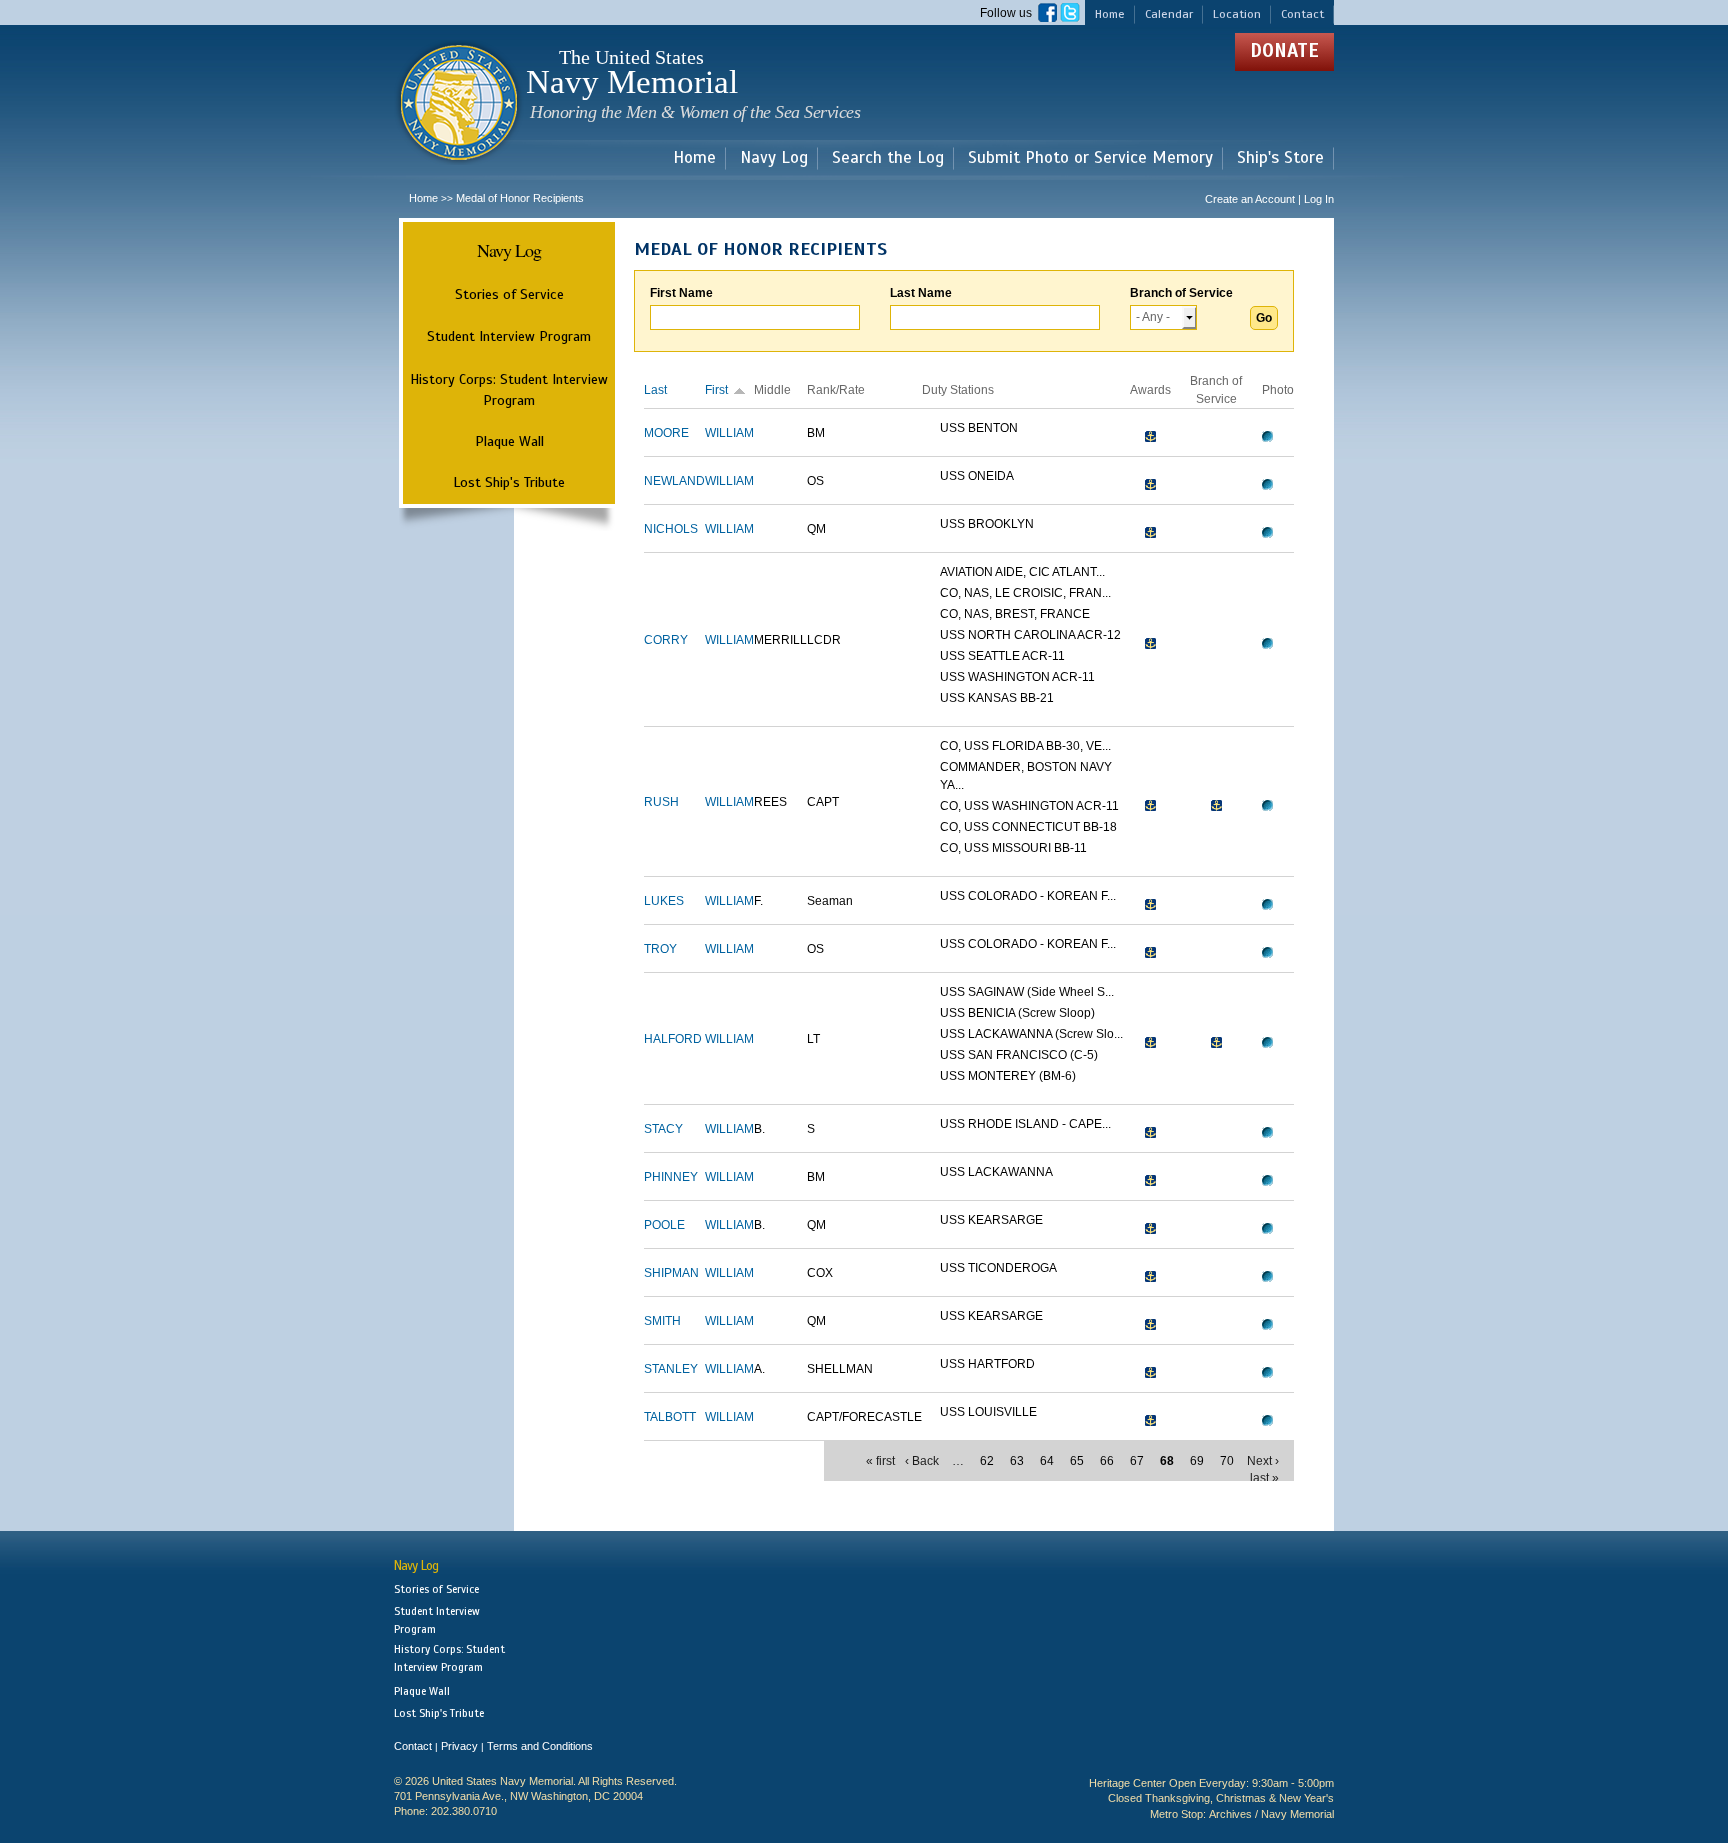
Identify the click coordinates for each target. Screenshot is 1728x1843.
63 (1017, 1461)
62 (987, 1461)
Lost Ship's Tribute (509, 482)
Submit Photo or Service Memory (1090, 158)
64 (1047, 1461)
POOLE (664, 1225)
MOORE (666, 433)
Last (655, 390)
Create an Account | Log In (1269, 199)
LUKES (664, 901)
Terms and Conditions (540, 1746)
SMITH (662, 1321)
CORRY (666, 640)
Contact (1302, 14)
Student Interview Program (509, 336)
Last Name (921, 293)
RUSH (661, 802)
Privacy (459, 1746)
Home (1110, 14)
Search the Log (888, 158)
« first (880, 1461)
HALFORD (673, 1039)
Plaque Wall (509, 441)
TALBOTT (670, 1417)
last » (1264, 1478)
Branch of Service (1181, 293)
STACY (663, 1129)
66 (1107, 1461)
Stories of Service (509, 294)
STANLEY (671, 1369)
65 (1077, 1461)
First (716, 390)
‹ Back (922, 1461)
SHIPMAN (671, 1273)
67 (1137, 1461)
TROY (660, 949)
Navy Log (774, 158)
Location (1237, 14)
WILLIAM (729, 433)
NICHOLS (671, 529)
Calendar (1169, 14)
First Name (681, 293)
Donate (1284, 50)
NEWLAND (674, 481)
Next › (1263, 1461)
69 (1197, 1461)
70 (1227, 1461)
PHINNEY (671, 1177)
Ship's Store (1280, 158)
